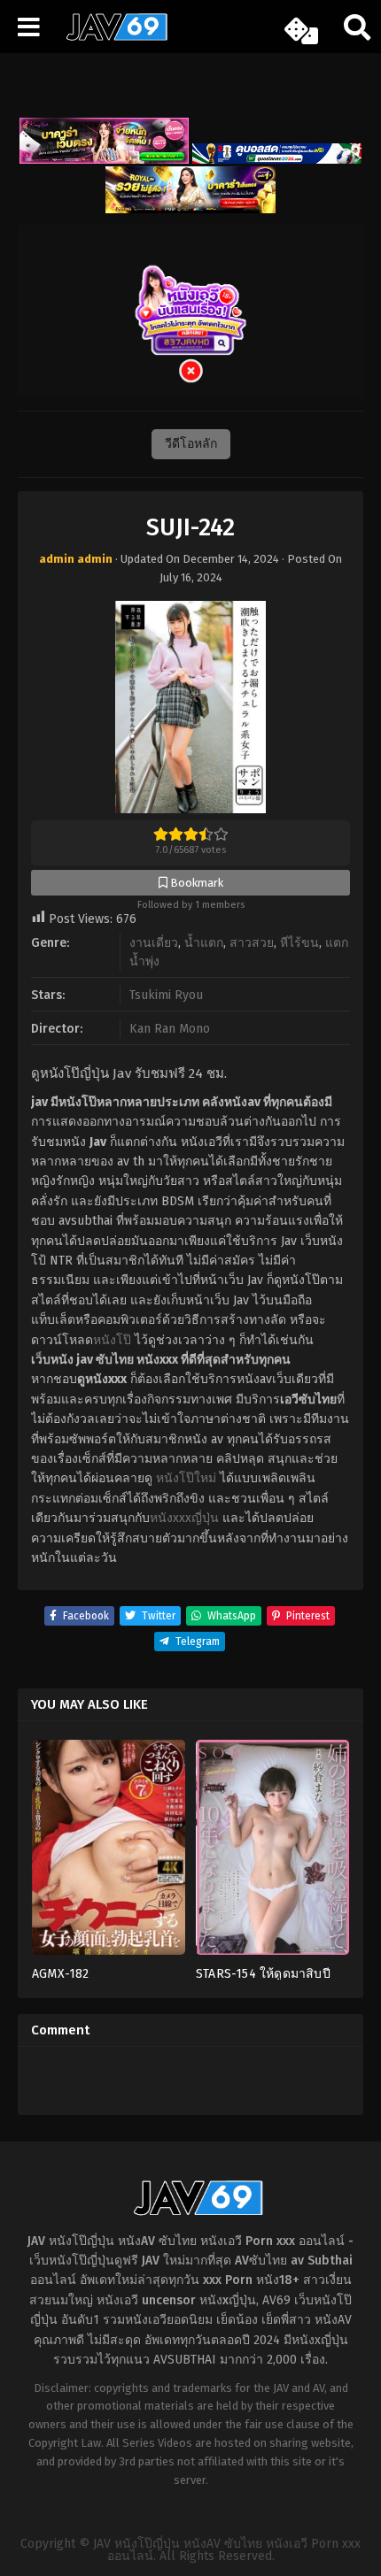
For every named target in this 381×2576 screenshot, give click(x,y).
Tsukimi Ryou (166, 995)
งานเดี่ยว (154, 943)
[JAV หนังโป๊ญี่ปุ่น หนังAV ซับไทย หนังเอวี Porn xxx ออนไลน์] (111, 37)
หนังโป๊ (112, 1340)
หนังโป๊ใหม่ (186, 1478)
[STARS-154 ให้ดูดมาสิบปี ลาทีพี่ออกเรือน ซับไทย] (272, 1853)
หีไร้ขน (299, 943)
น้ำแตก (204, 943)
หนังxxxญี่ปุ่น (184, 1518)
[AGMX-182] (109, 1853)
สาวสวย (252, 943)
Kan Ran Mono (170, 1029)
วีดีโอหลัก (191, 444)
